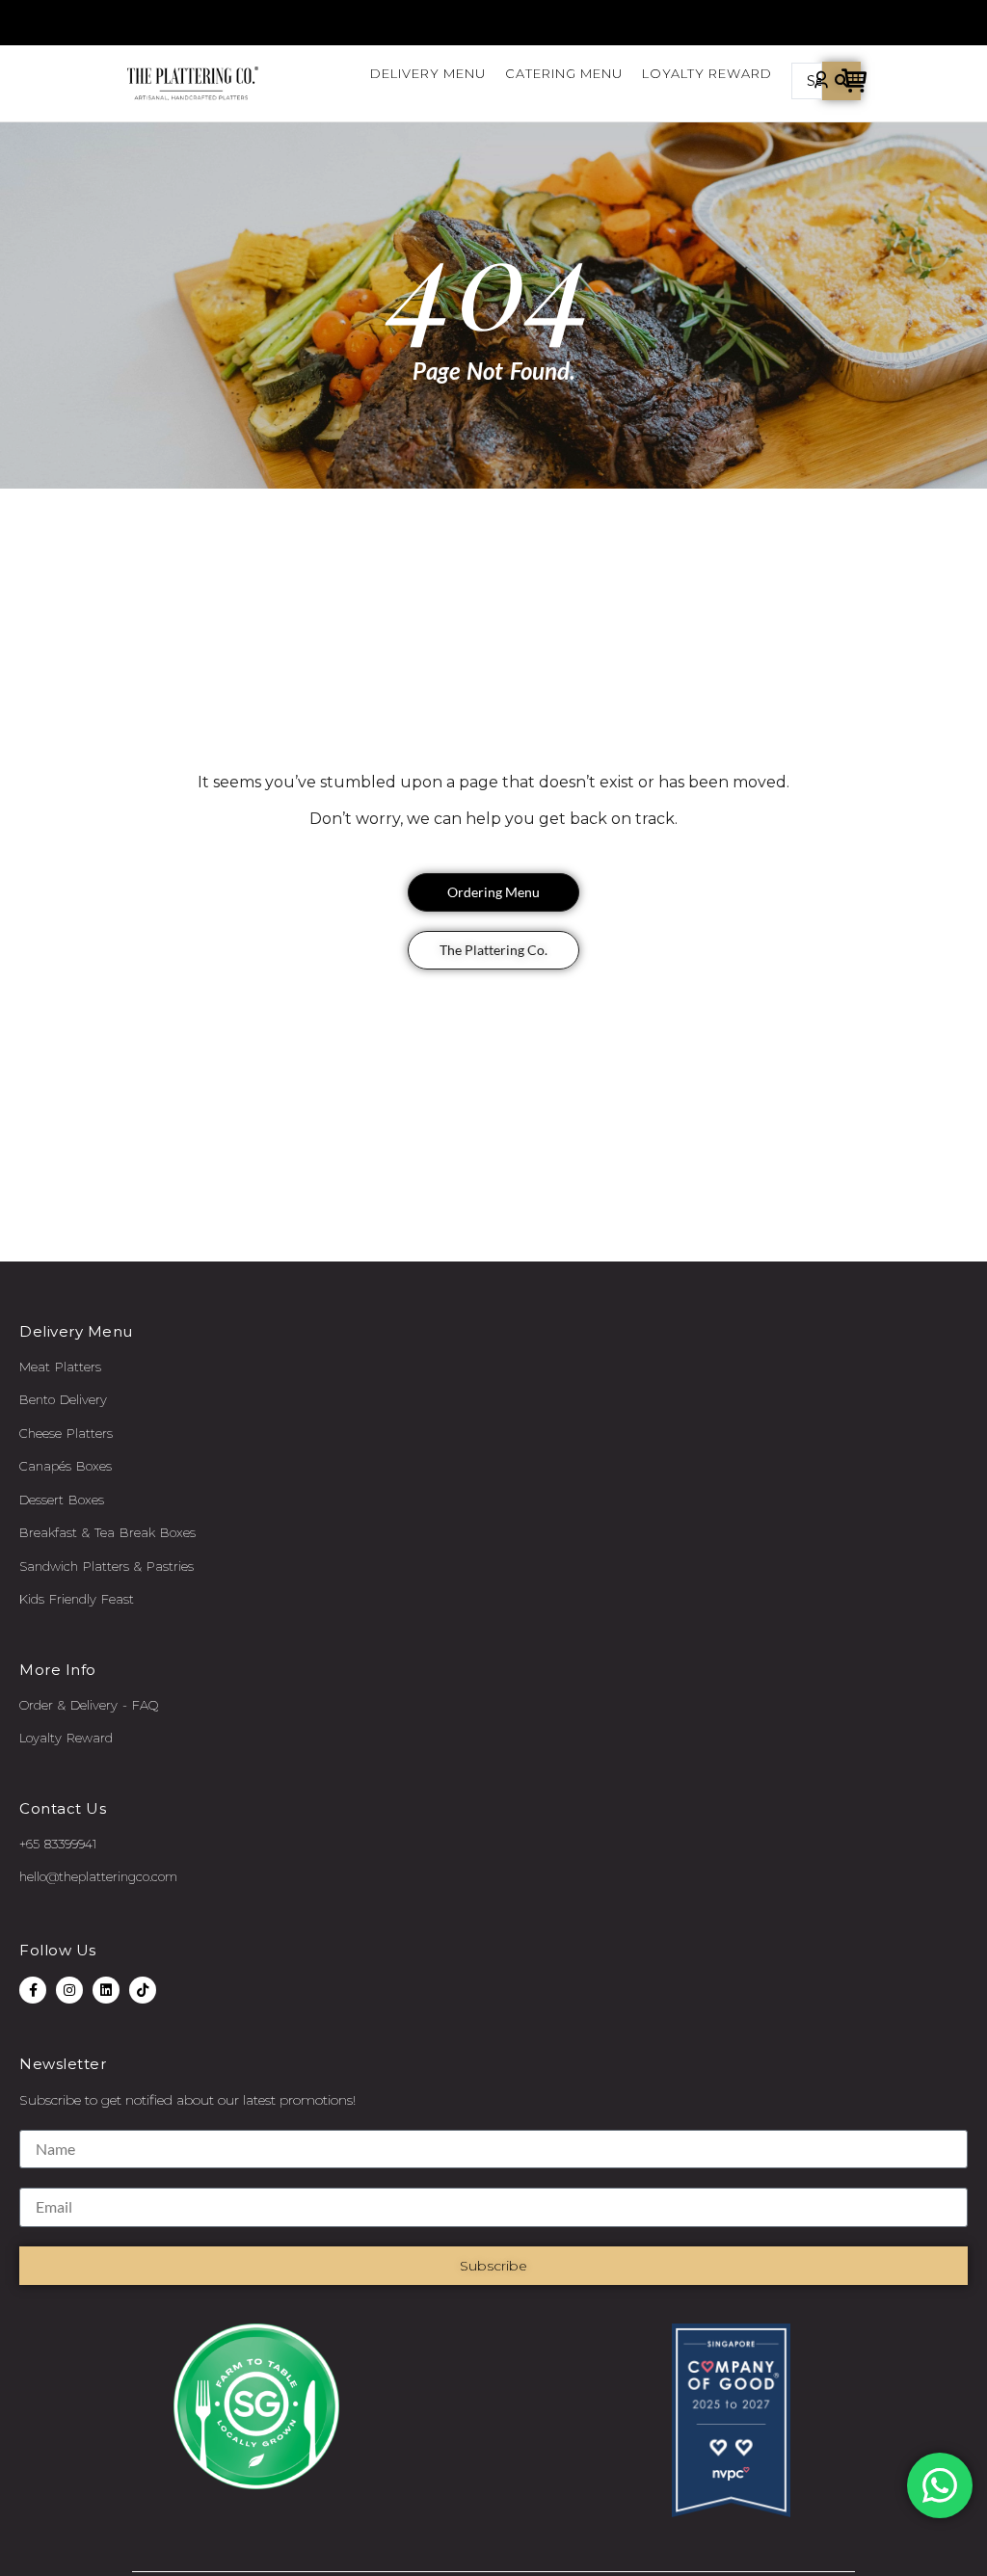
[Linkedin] (106, 1990)
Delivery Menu (428, 73)
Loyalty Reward (707, 73)
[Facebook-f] (33, 1990)
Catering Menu (564, 73)
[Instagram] (69, 1990)
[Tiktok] (143, 1990)
